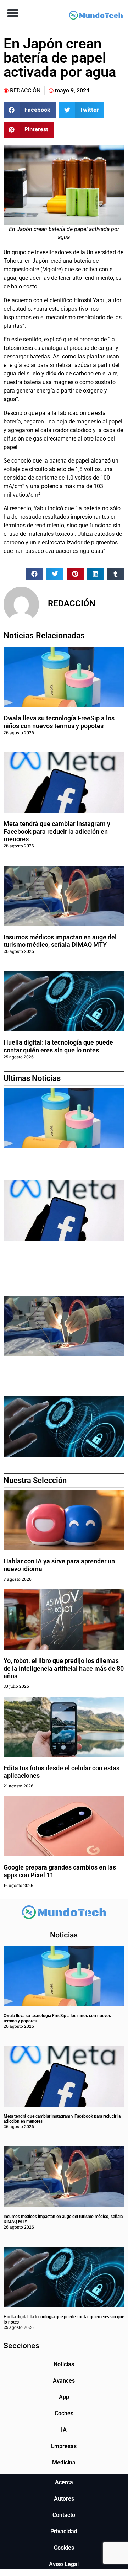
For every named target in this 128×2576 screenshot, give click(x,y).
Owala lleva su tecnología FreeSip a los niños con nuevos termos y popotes (59, 722)
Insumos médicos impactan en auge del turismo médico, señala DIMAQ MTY (60, 941)
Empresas (64, 2446)
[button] (13, 13)
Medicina (64, 2462)
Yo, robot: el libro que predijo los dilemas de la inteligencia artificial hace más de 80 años (64, 1668)
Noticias (64, 2364)
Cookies (64, 2548)
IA (64, 2430)
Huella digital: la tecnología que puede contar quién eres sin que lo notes (58, 1046)
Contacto (64, 2515)
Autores (64, 2499)
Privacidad (64, 2531)
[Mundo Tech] (96, 16)
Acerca (64, 2482)
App (64, 2397)
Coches (64, 2413)
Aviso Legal (64, 2564)
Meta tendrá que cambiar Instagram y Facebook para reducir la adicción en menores (57, 831)
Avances (64, 2381)
